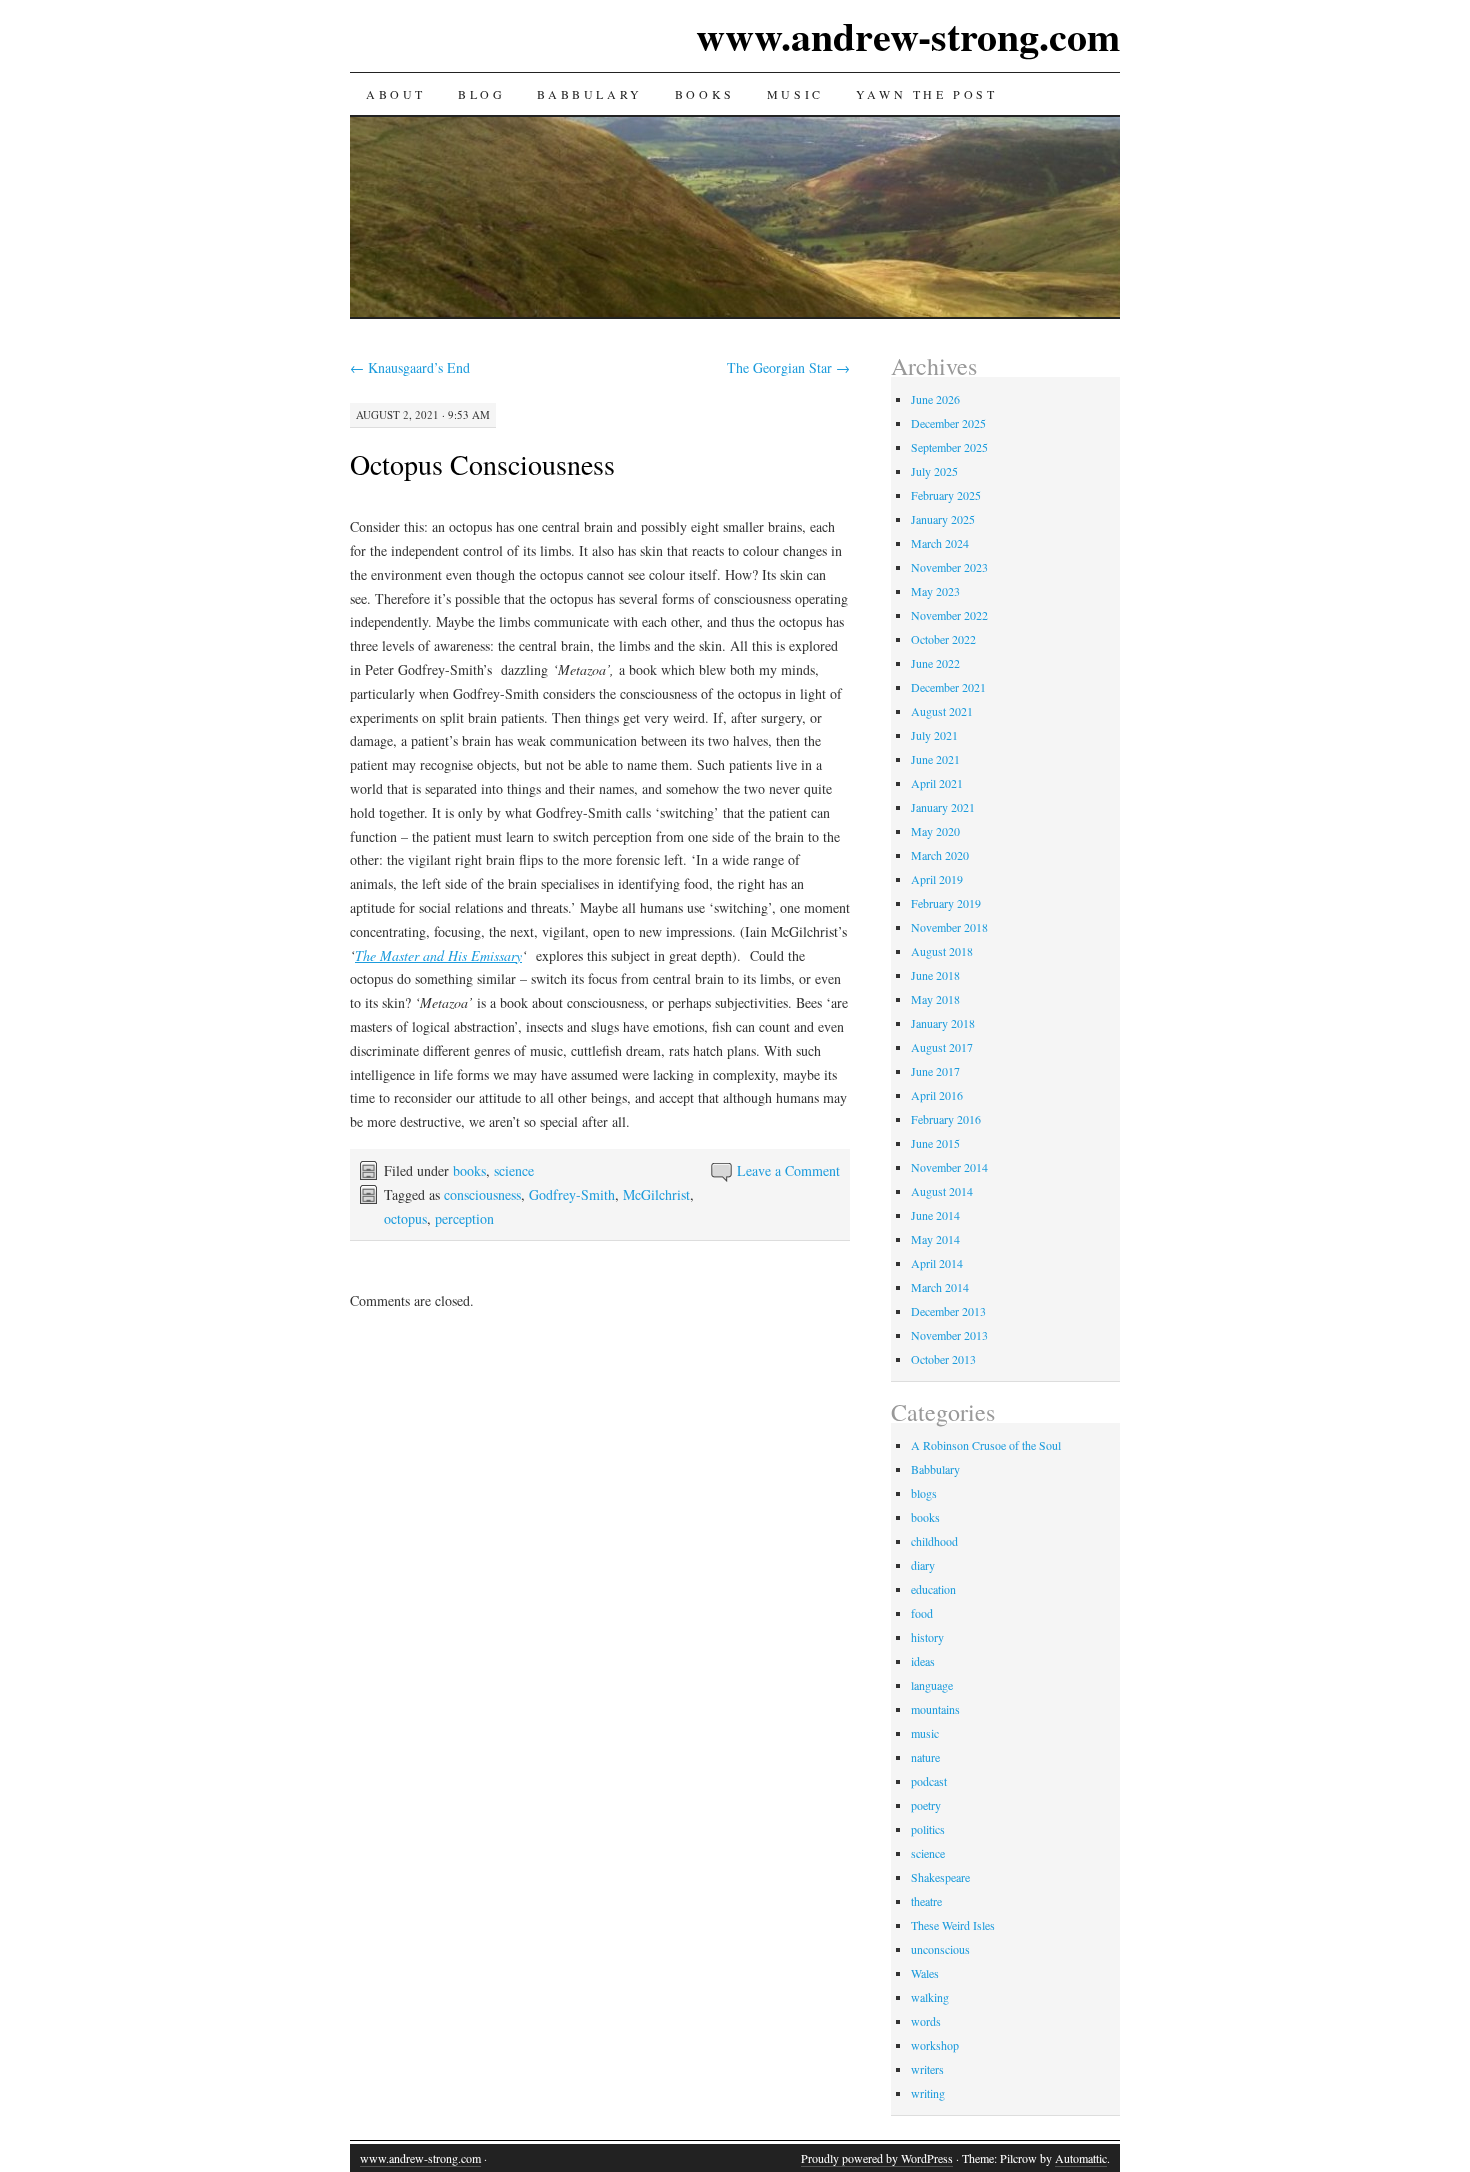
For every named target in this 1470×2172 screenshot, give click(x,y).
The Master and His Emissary (438, 955)
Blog (481, 94)
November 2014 (949, 1167)
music (925, 1733)
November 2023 (949, 567)
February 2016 (946, 1119)
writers (927, 2069)
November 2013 (949, 1335)
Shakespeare (940, 1877)
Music (795, 94)
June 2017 (935, 1071)
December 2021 (948, 687)
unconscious (940, 1949)
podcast (929, 1781)
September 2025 (949, 447)
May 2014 (935, 1239)
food (922, 1613)
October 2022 (943, 639)
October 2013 (943, 1359)
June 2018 (935, 975)
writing (928, 2093)
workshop (935, 2045)
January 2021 (943, 807)
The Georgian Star (788, 367)
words (926, 2021)
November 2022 (949, 615)
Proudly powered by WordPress (877, 2158)
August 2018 (942, 951)
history (927, 1637)
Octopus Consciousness (482, 464)
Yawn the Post (927, 94)
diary (923, 1565)
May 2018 (935, 999)
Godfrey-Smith (572, 1194)
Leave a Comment (788, 1170)
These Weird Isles (953, 1925)
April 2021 (937, 783)
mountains (935, 1709)
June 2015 (935, 1143)
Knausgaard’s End (410, 367)
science (514, 1170)
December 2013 (948, 1311)
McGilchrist (656, 1194)
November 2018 (949, 927)
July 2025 (934, 471)
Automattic (1081, 2158)
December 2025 (948, 423)
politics (928, 1829)
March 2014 (940, 1287)
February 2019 (946, 903)
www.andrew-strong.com (908, 35)
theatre (926, 1901)
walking (930, 1997)
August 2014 (942, 1191)
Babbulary (589, 94)
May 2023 (935, 591)
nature (925, 1757)
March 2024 (940, 543)
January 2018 (943, 1023)
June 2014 (935, 1215)
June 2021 (935, 759)
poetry (926, 1805)
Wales (925, 1973)
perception (464, 1218)
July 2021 (934, 735)
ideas (923, 1661)
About (396, 94)
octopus (405, 1218)
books (469, 1170)
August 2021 (942, 711)
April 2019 (937, 879)
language (932, 1685)
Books (705, 94)
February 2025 (946, 495)
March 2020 (940, 855)
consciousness (482, 1194)
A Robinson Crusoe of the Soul (986, 1445)
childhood (934, 1541)
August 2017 (942, 1047)
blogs (924, 1493)
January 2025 (943, 519)
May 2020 (935, 831)
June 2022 (935, 663)
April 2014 (937, 1263)
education (933, 1589)
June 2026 (935, 399)
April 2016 (937, 1095)
